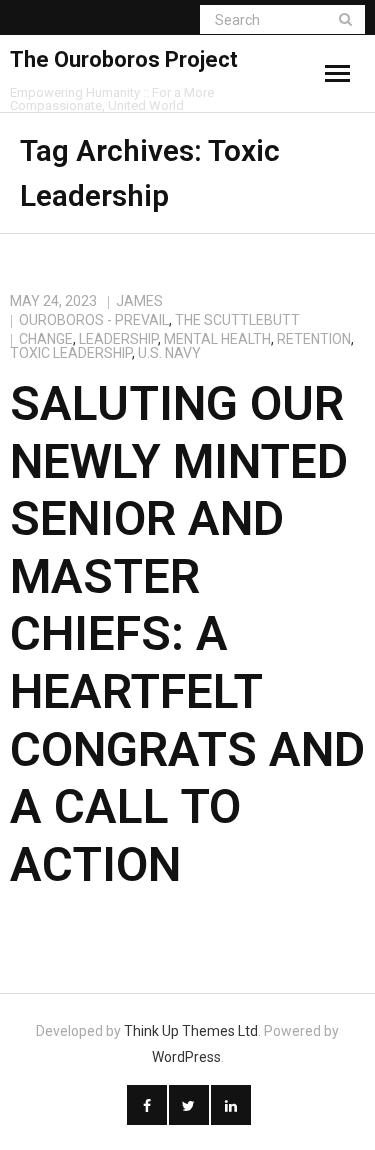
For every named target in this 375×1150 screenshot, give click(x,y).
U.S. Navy (169, 353)
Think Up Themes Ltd (191, 1031)
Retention (314, 339)
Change (46, 339)
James (139, 301)
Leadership (118, 339)
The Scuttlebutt (237, 320)
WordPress (186, 1057)
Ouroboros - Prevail (94, 320)
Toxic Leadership (71, 353)
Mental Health (217, 339)
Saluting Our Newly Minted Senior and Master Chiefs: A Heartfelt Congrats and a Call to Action (187, 634)
